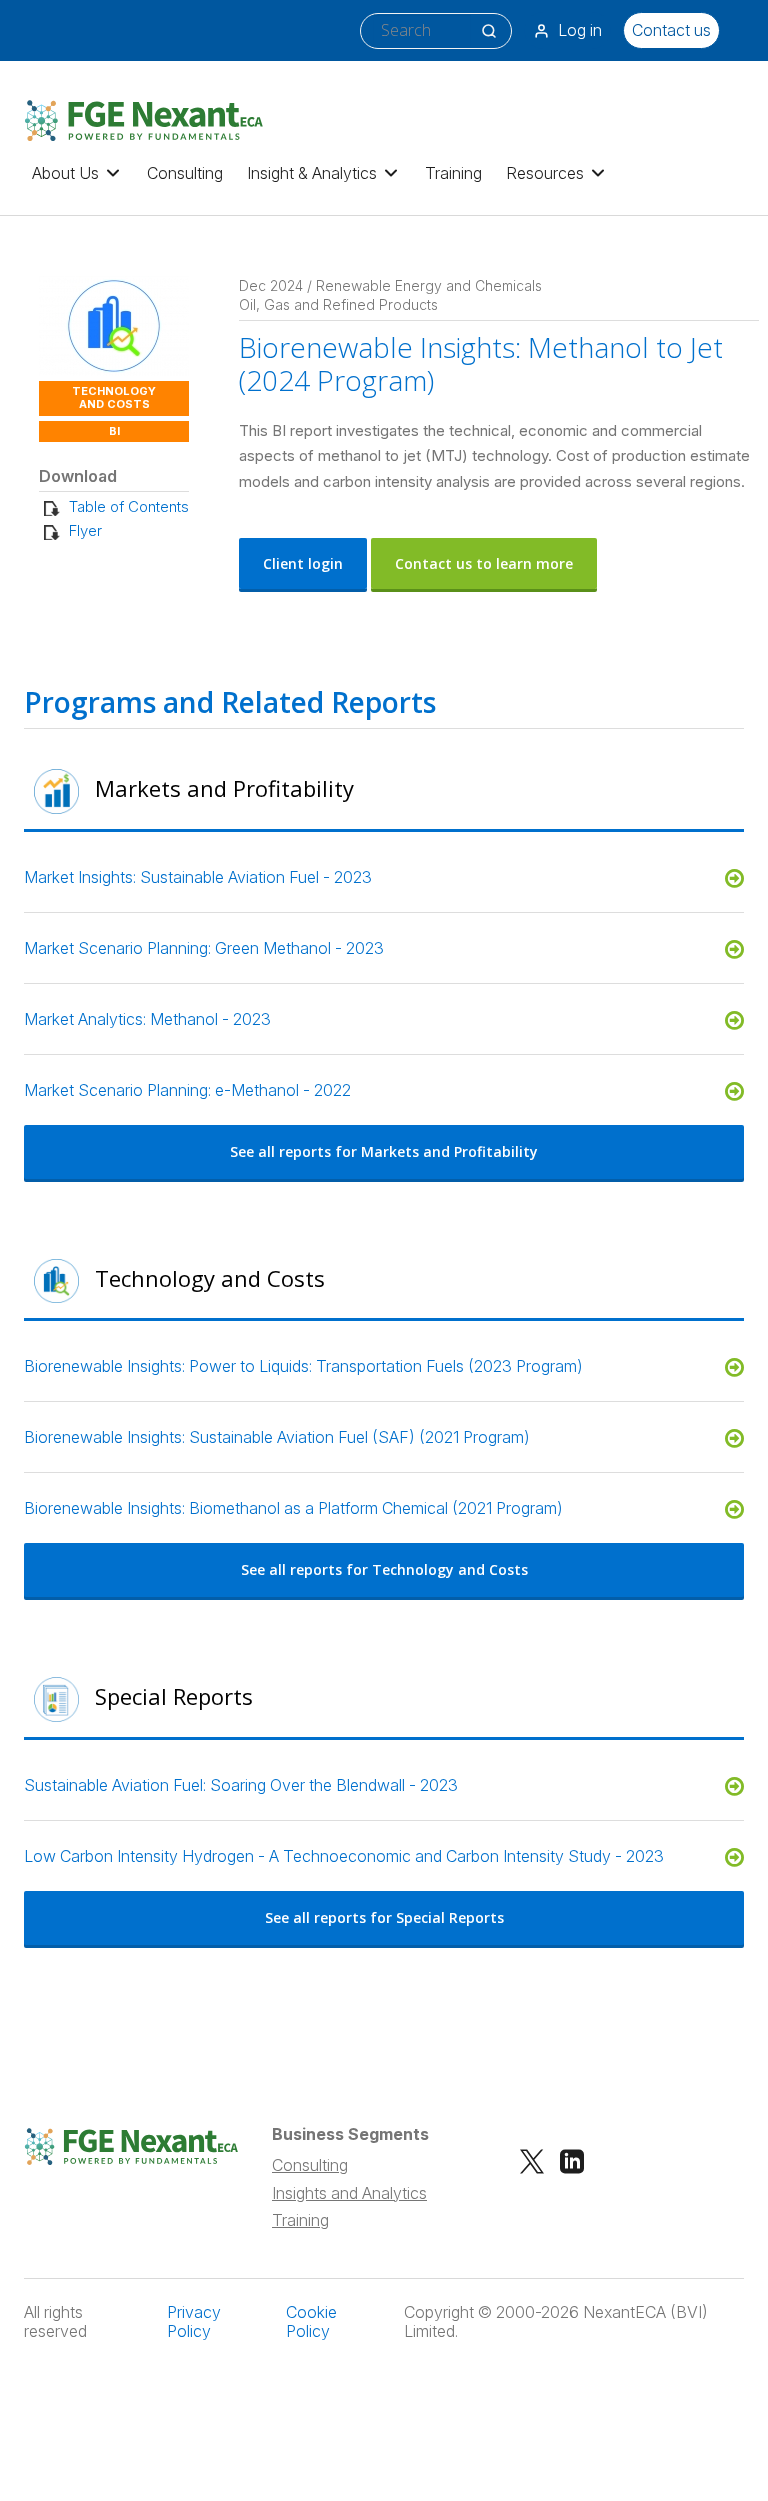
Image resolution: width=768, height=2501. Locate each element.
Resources (545, 173)
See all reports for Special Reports (384, 1917)
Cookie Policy (311, 2322)
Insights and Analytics (349, 2193)
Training (453, 173)
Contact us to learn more (484, 563)
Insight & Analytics (312, 173)
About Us (65, 173)
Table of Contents (129, 506)
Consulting (185, 173)
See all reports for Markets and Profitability (384, 1151)
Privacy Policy (194, 2322)
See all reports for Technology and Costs (384, 1569)
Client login (303, 563)
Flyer (85, 530)
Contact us (671, 30)
